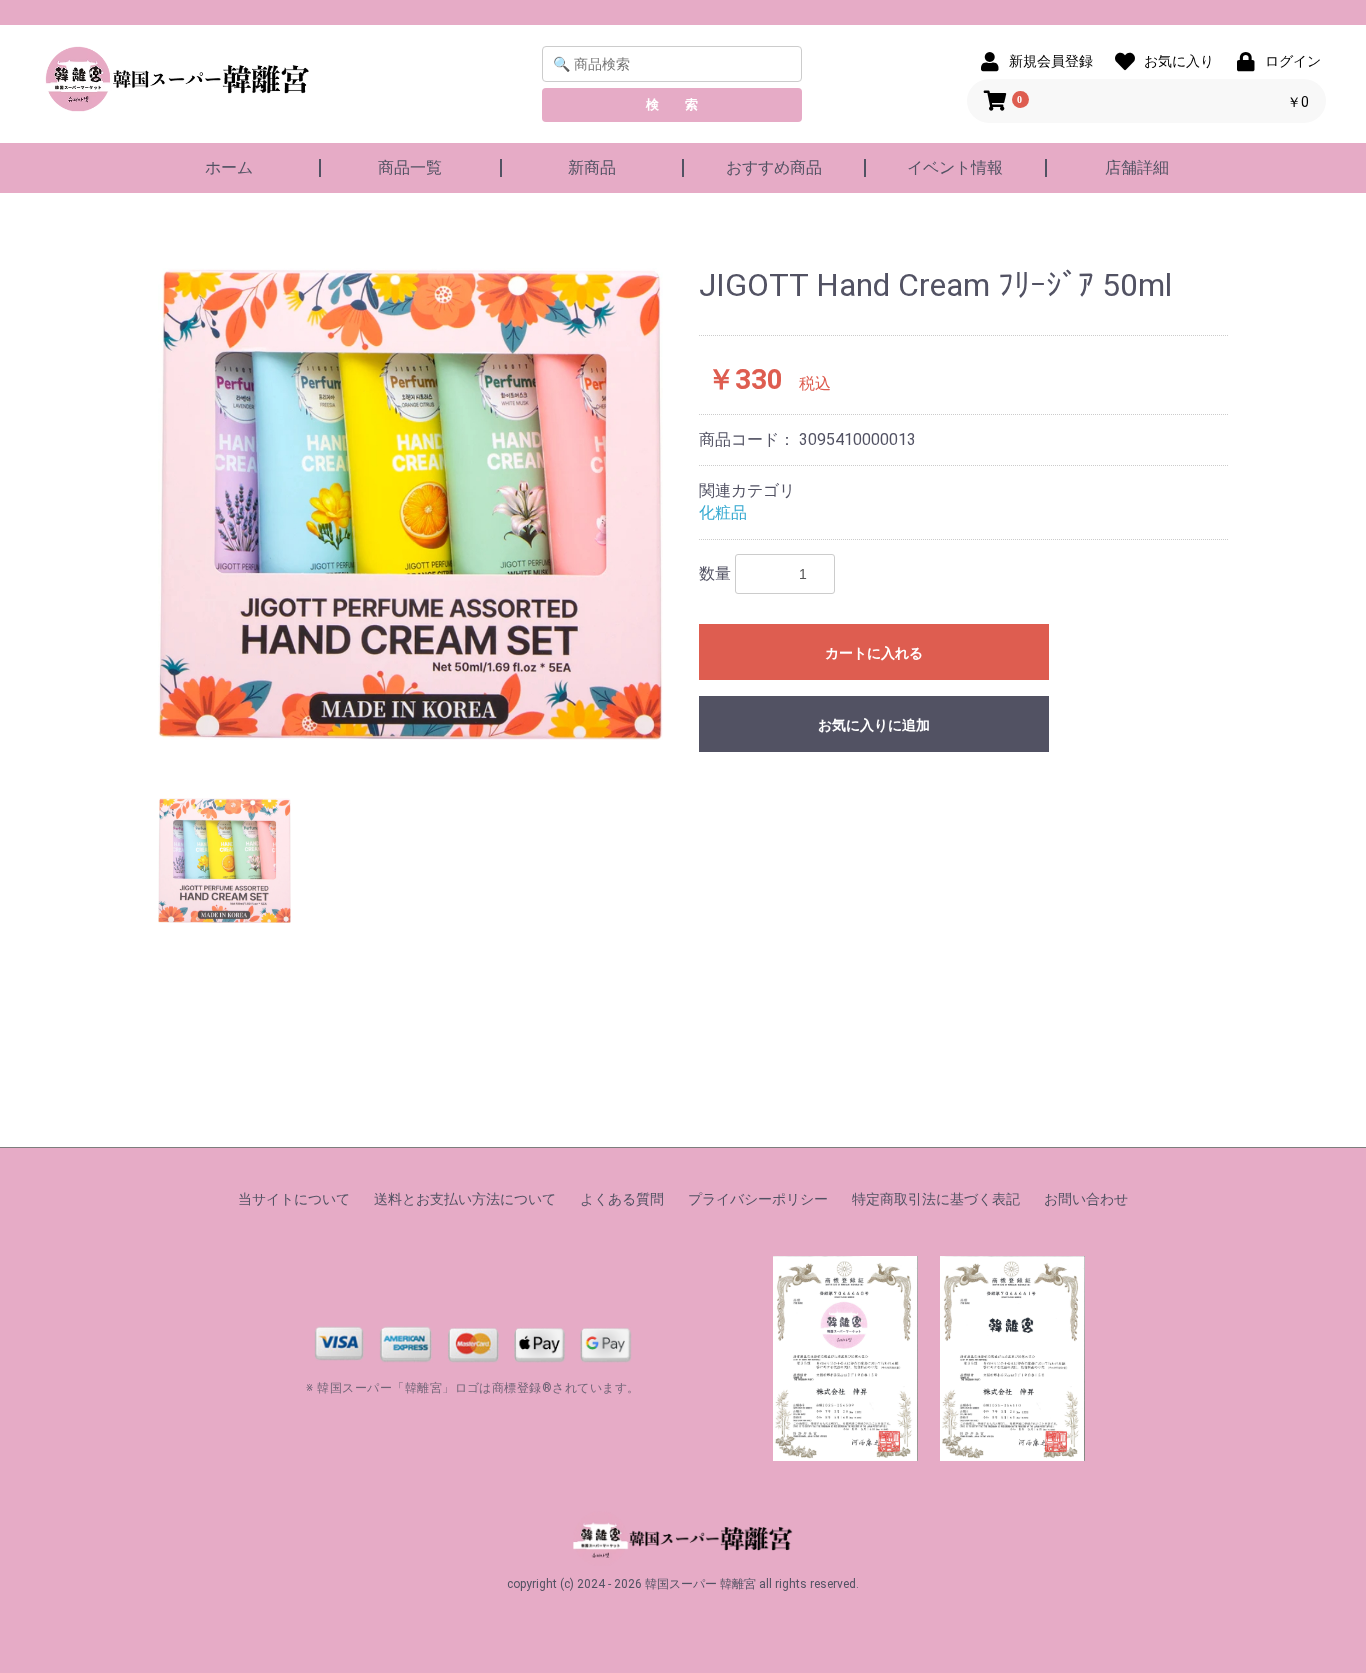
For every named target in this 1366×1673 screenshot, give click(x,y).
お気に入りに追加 (874, 725)
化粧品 (723, 512)
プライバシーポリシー (758, 1199)
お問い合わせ (1086, 1199)
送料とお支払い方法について (465, 1199)
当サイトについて (294, 1199)
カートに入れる (874, 653)
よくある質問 (622, 1199)
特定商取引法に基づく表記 (936, 1199)
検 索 (672, 104)
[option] (410, 518)
